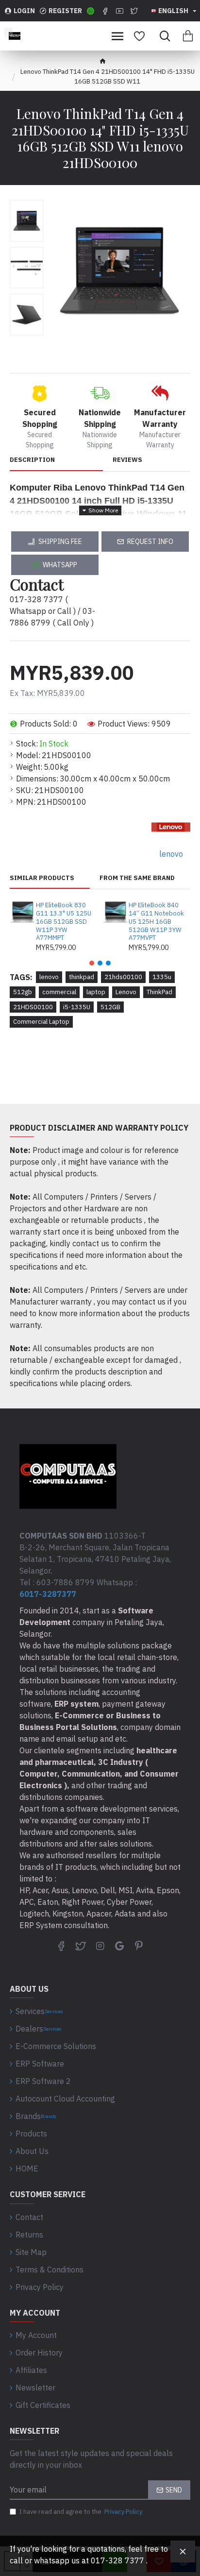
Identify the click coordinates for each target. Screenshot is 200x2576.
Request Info (150, 542)
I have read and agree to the (81, 2512)
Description (32, 460)
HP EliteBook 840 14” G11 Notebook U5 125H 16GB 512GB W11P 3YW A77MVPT (156, 922)
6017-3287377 (48, 1594)
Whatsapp (60, 565)
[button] (92, 963)
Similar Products (42, 878)
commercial (59, 992)
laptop (96, 992)
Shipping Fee (60, 542)
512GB (110, 1007)
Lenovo (126, 992)
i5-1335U (77, 1007)
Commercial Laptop (41, 1022)
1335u (162, 977)
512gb (23, 992)
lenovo (49, 977)
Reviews (127, 460)
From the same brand (137, 878)
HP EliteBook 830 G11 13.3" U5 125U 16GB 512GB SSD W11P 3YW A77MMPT (64, 922)
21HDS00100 (33, 1007)
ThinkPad (159, 992)
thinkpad (82, 977)
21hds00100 (123, 977)
